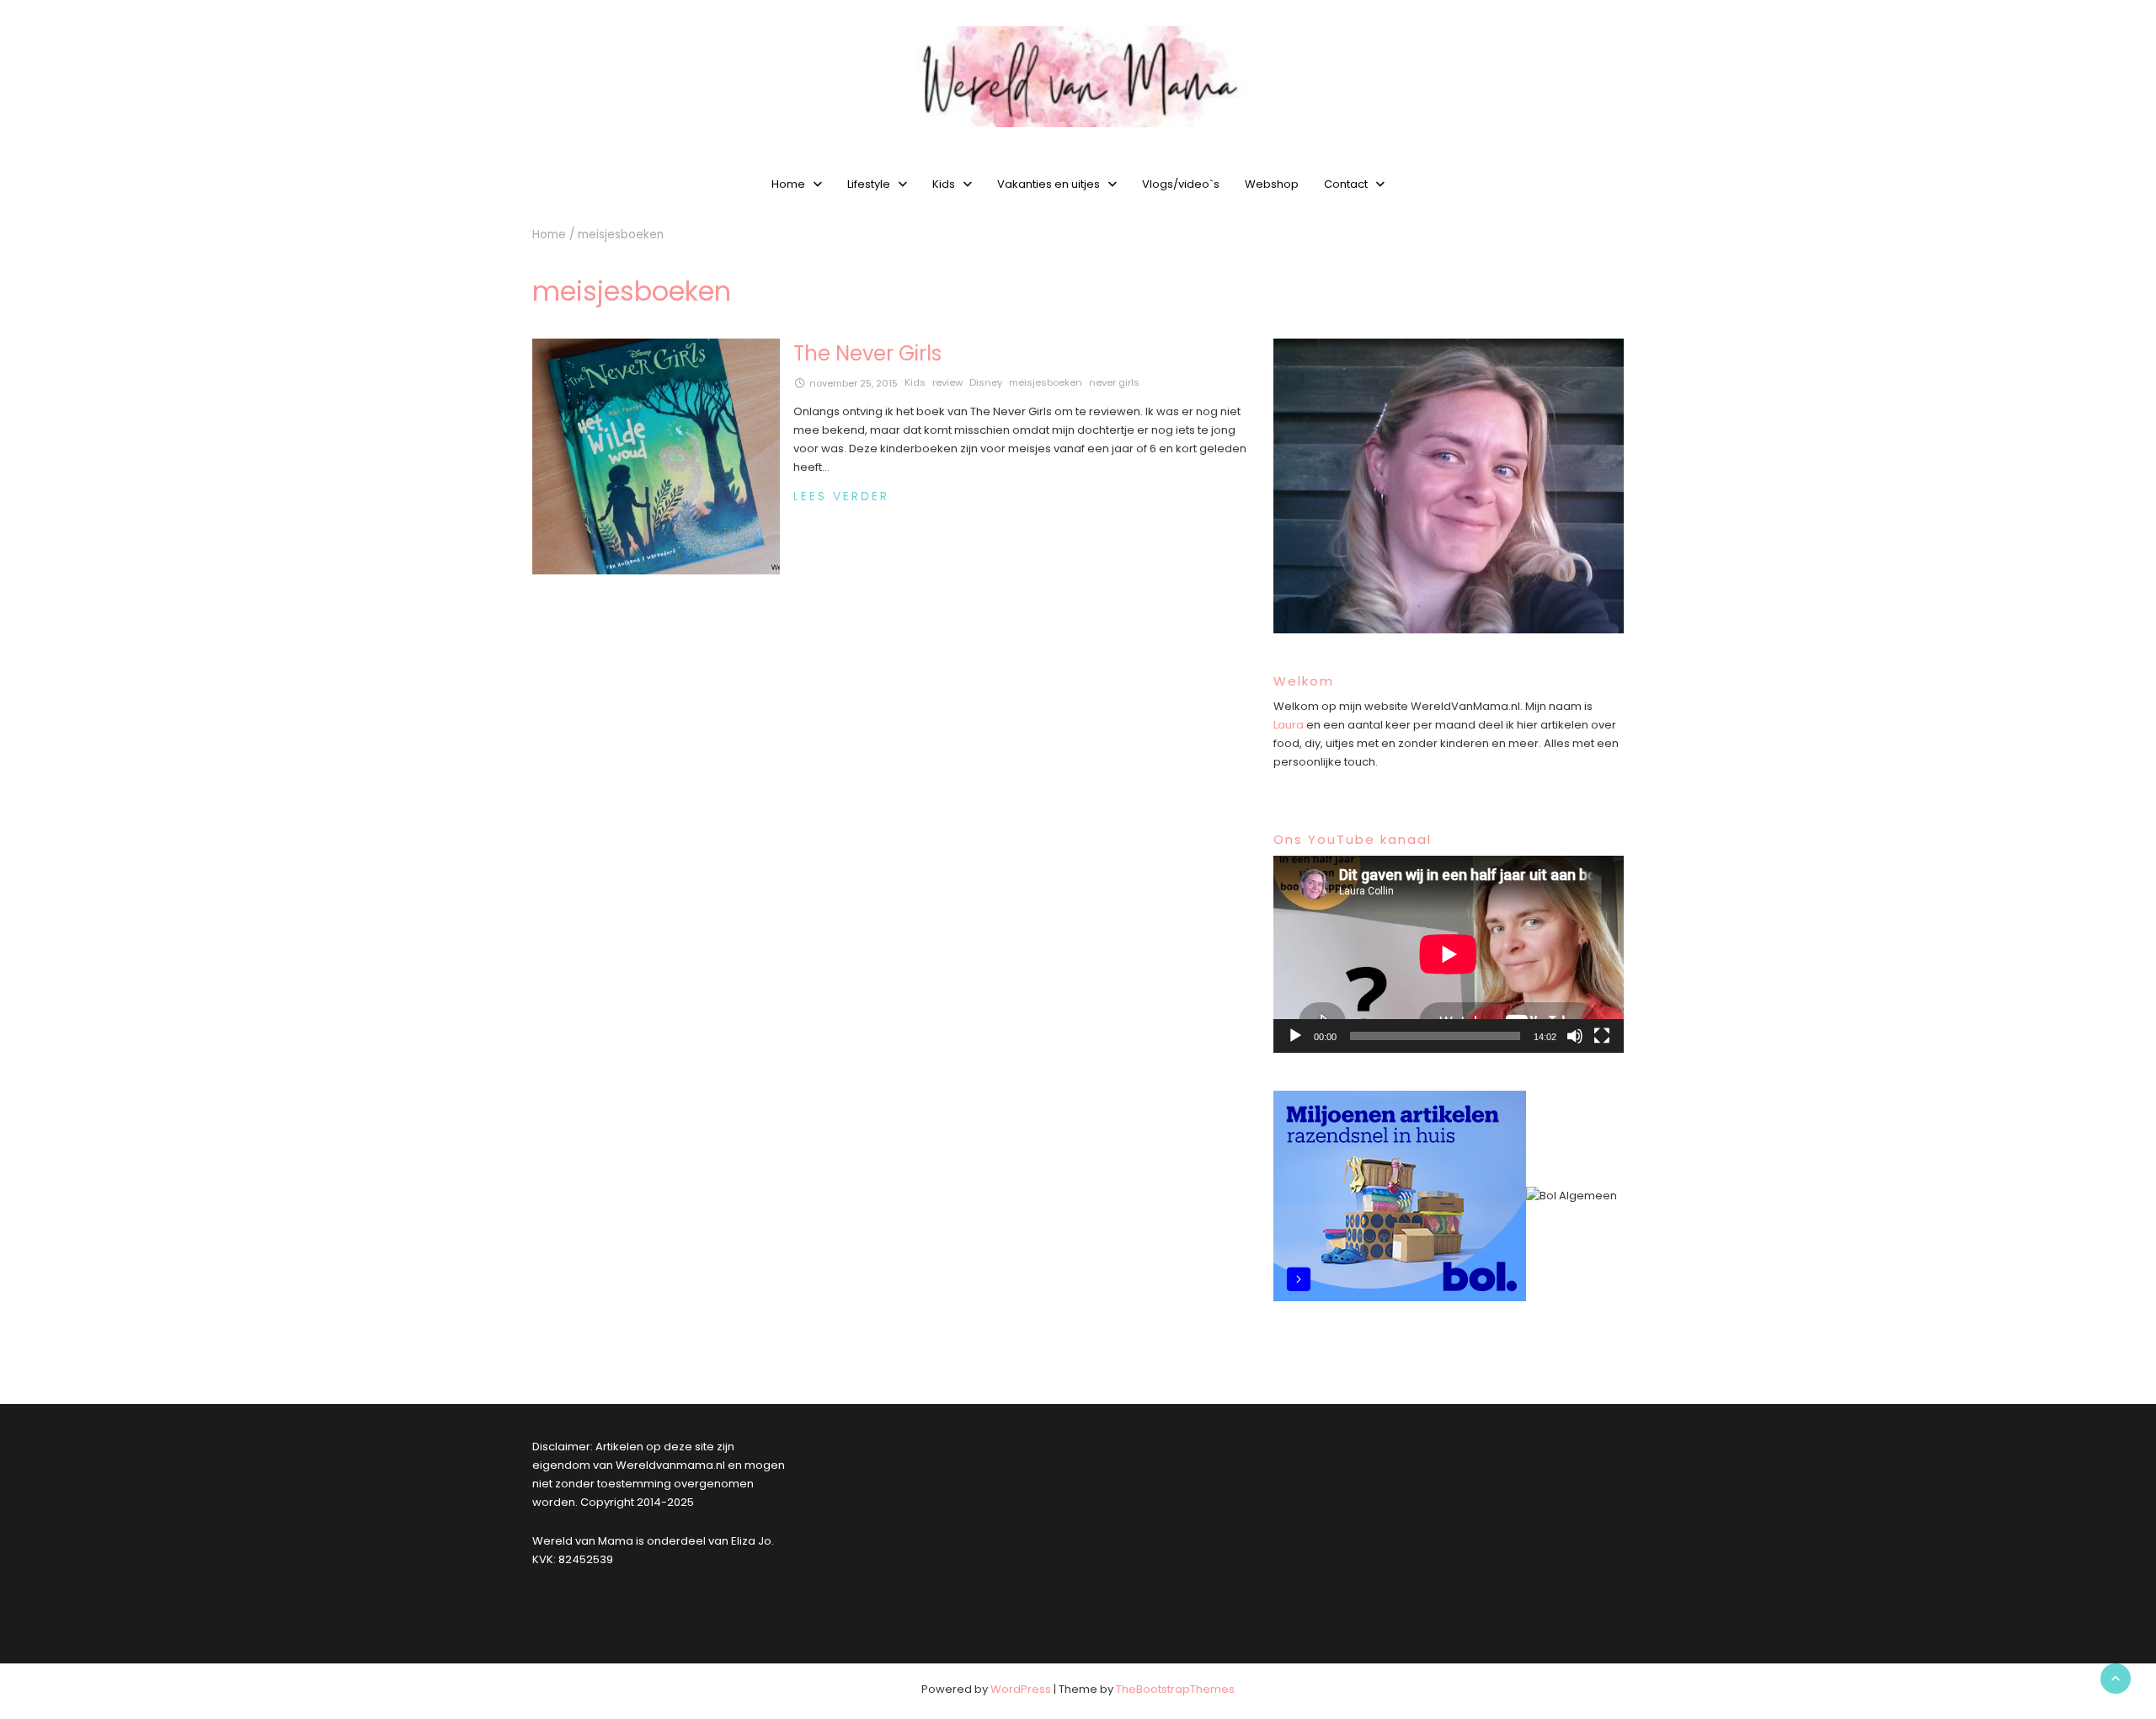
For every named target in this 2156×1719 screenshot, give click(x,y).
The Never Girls (867, 353)
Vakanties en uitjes (1049, 184)
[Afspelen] (1295, 1036)
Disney (986, 382)
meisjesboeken (1046, 382)
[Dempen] (1575, 1036)
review (947, 382)
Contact (1346, 184)
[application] (1449, 954)
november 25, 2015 (854, 383)
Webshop (1272, 184)
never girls (1114, 382)
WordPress (1021, 1689)
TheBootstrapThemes (1175, 1689)
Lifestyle (869, 184)
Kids (944, 184)
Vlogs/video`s (1181, 184)
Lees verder (841, 496)
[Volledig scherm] (1602, 1036)
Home (788, 184)
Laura (1289, 725)
